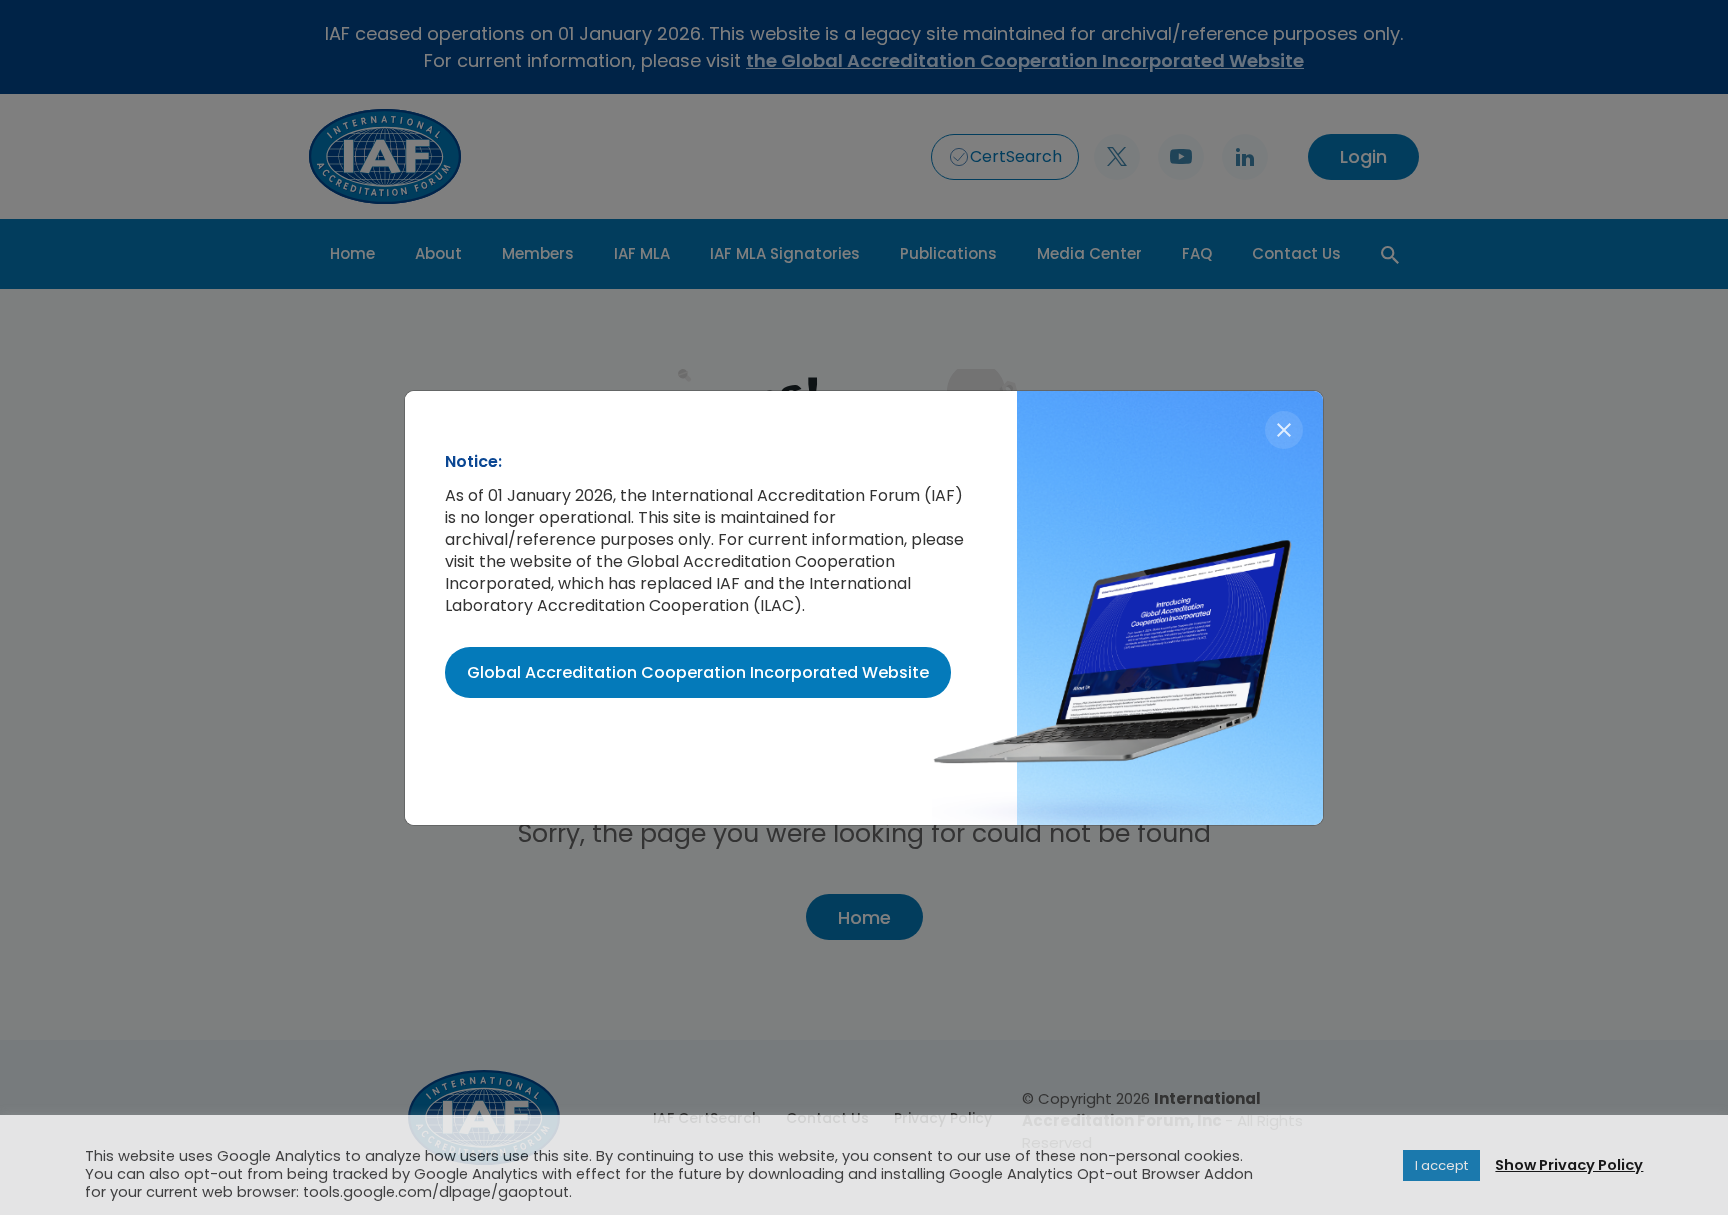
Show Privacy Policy (1569, 1165)
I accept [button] (1441, 1165)
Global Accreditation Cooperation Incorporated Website (698, 672)
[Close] (1284, 430)
